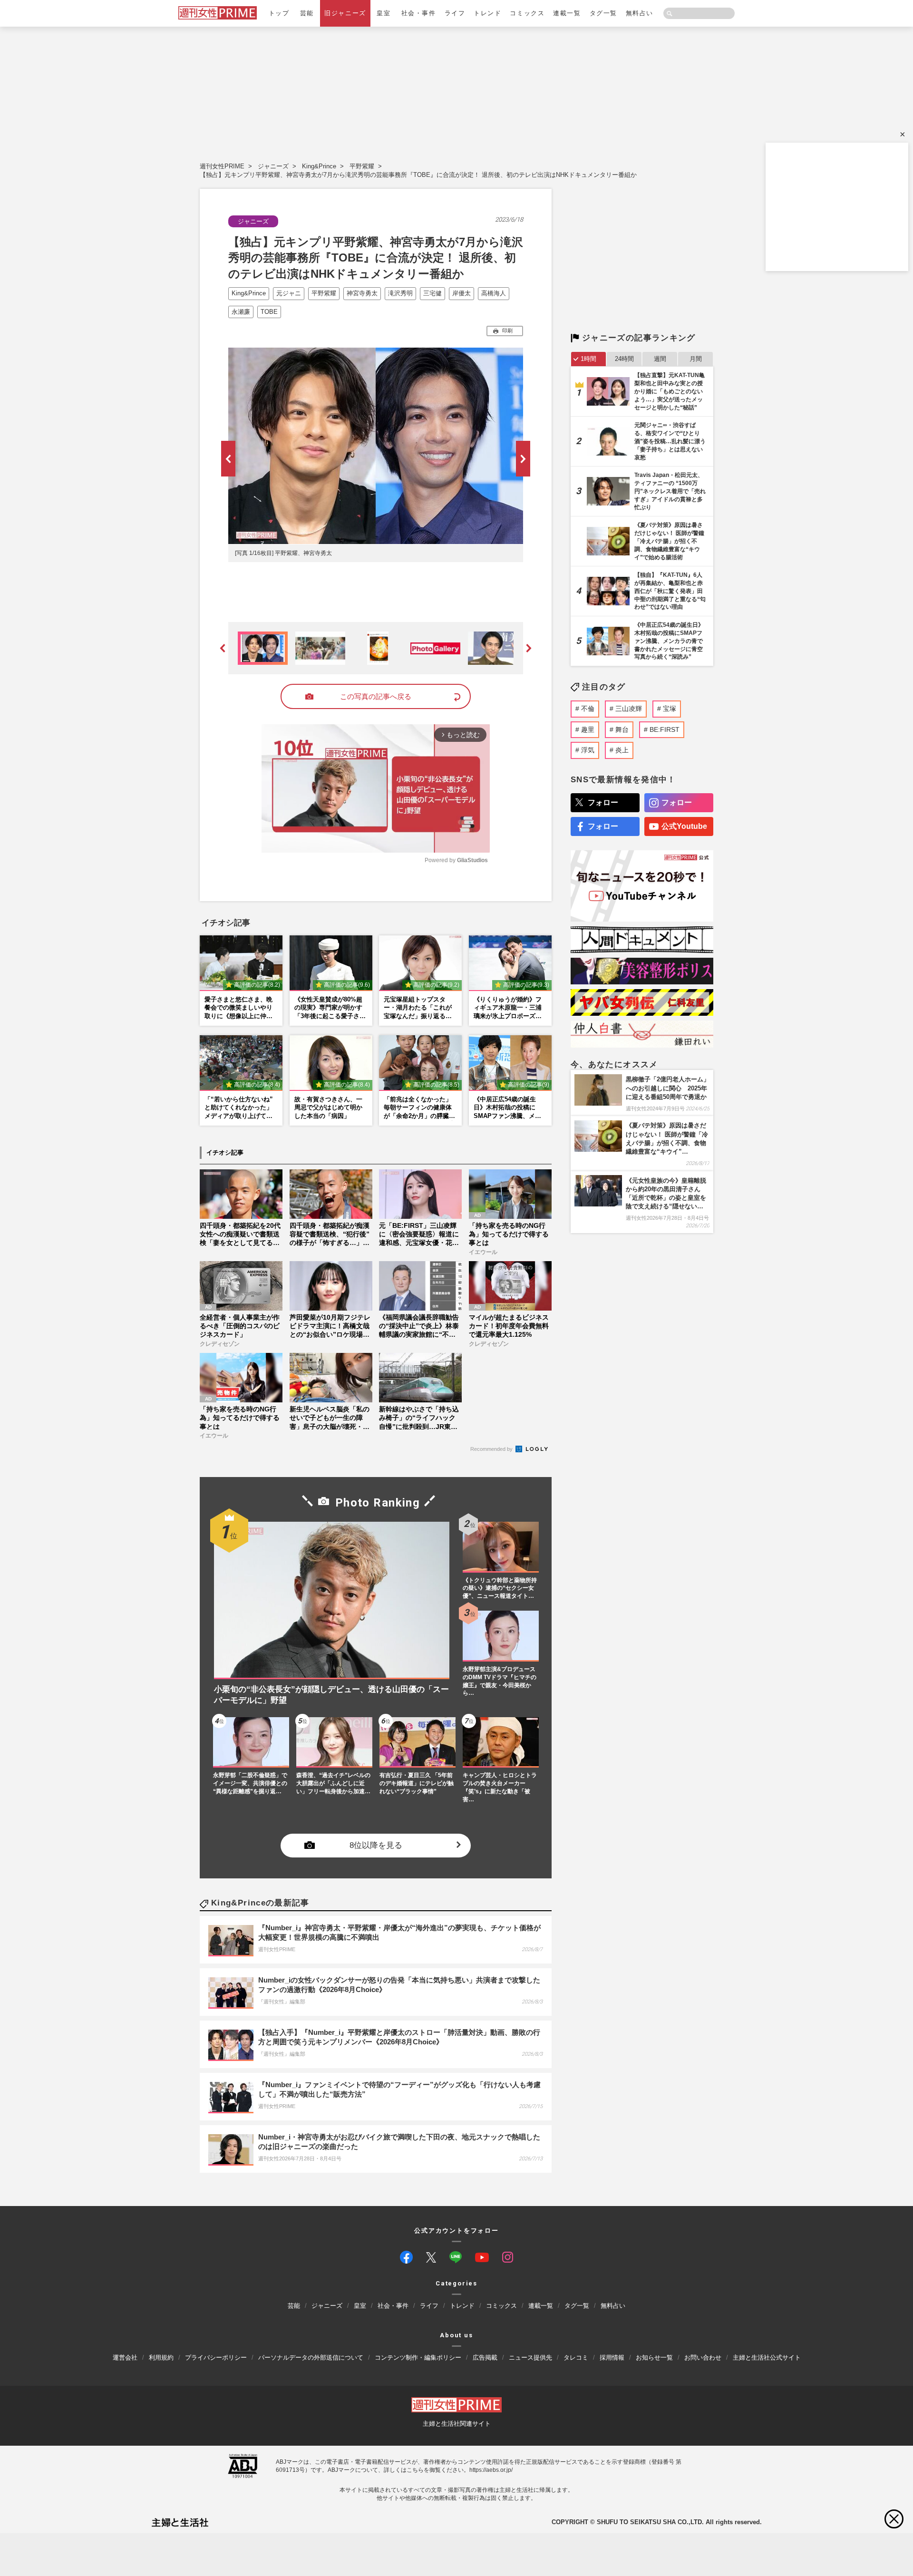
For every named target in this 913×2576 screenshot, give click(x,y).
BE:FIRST (665, 729)
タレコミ (576, 2357)
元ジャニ (289, 293)
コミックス (527, 13)
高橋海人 (494, 293)
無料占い (640, 13)
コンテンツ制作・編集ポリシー (418, 2357)
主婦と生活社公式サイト (767, 2357)
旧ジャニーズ (345, 13)
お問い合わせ (703, 2357)
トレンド (487, 13)
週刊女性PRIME (222, 166)
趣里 (588, 729)
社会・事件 (419, 13)
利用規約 (161, 2357)
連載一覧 (567, 13)
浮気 (588, 750)
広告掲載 (485, 2357)
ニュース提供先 (530, 2357)
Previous (228, 459)
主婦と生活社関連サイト (457, 2424)
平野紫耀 (362, 166)
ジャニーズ (273, 166)
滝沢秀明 (400, 293)
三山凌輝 (629, 709)
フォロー (603, 802)
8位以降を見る (376, 1846)
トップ (279, 13)
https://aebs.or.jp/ (491, 2470)
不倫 (588, 709)
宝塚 (670, 709)
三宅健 (432, 293)
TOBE (269, 312)
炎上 (622, 750)
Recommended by (492, 1449)
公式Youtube (684, 826)
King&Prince (319, 166)
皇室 (384, 13)
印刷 (507, 331)
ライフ (455, 13)
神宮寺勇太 (362, 293)
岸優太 (461, 293)
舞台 (622, 729)
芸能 (307, 13)
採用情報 (612, 2357)
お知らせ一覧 (654, 2357)
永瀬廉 (241, 312)
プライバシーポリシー (216, 2357)
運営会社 (125, 2357)
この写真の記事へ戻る (376, 696)
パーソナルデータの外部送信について (311, 2357)
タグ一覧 (603, 13)
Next (523, 459)
